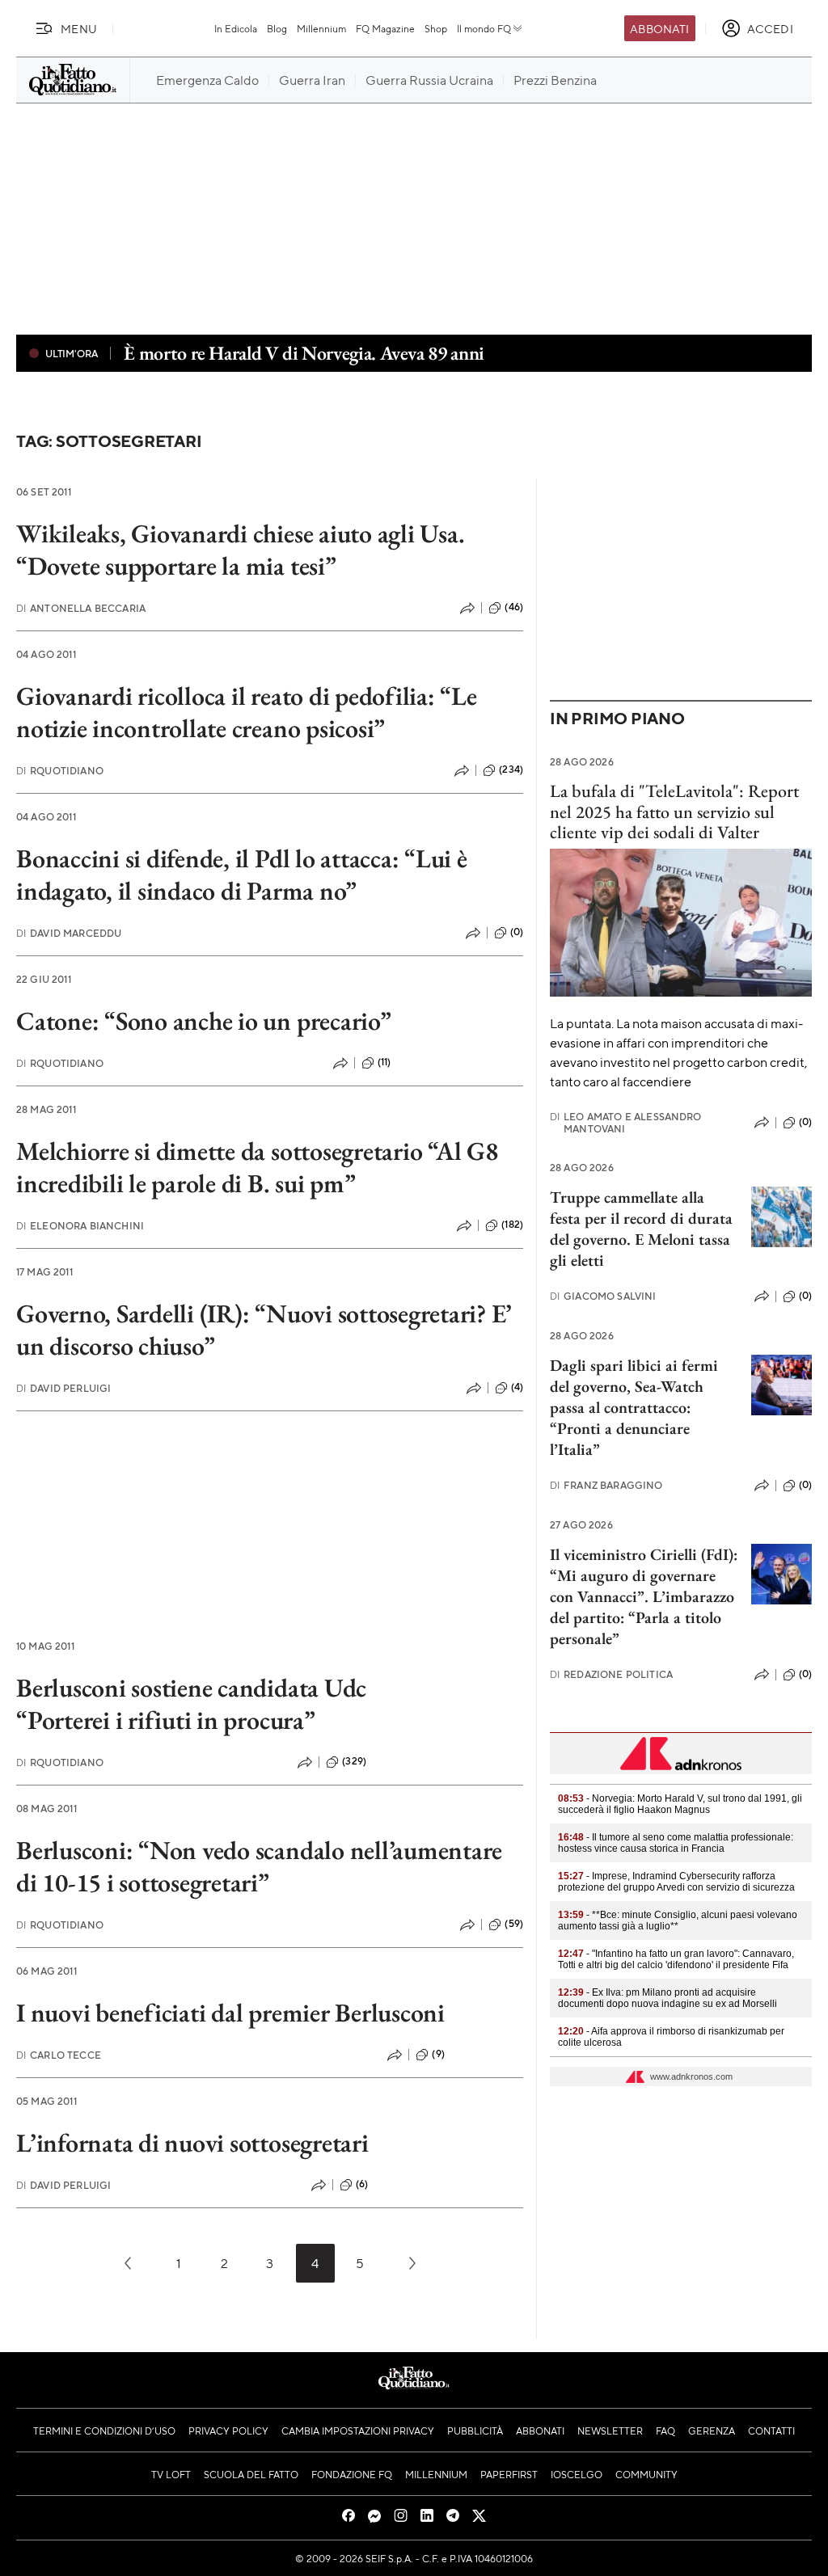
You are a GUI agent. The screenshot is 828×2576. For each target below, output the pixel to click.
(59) (514, 1924)
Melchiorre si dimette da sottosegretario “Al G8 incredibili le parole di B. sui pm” (257, 1167)
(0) (517, 932)
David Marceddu (69, 933)
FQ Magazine (385, 28)
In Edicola (236, 28)
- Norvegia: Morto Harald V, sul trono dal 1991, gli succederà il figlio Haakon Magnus (680, 1804)
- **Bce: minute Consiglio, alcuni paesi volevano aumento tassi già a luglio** (678, 1920)
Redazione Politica (611, 1674)
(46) (514, 607)
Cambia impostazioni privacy (358, 2431)
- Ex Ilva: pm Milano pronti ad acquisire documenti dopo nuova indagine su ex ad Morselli (667, 1998)
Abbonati (659, 28)
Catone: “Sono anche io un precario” (204, 1021)
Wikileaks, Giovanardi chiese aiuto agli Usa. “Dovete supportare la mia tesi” (240, 550)
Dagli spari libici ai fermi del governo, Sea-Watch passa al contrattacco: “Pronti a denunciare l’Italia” (634, 1407)
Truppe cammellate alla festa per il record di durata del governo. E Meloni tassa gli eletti (641, 1229)
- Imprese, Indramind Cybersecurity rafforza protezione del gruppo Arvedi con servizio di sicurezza (676, 1882)
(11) (384, 1062)
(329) (354, 1761)
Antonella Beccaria (81, 608)
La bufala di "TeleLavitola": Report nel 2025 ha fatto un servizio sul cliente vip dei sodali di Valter (674, 812)
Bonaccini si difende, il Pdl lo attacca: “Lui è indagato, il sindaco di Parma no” (242, 875)
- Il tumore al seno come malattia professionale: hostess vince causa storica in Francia (676, 1843)
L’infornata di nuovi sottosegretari (192, 2143)
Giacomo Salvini (603, 1296)
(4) (517, 1387)
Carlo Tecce (59, 2055)
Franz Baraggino (606, 1485)
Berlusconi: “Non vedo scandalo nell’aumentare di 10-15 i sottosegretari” (259, 1866)
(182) (512, 1225)
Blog (277, 28)
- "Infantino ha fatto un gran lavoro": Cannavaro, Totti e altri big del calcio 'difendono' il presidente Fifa (676, 1959)
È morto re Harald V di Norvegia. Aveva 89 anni (304, 353)
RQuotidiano (60, 771)
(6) (362, 2184)
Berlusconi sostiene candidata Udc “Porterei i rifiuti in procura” (191, 1704)
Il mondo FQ (484, 28)
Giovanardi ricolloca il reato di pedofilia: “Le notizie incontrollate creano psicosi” (247, 712)
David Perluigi (63, 1388)
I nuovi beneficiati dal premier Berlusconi (230, 2013)
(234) (511, 769)
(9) (438, 2054)
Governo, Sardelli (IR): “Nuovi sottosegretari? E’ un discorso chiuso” (264, 1330)
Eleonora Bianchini (80, 1226)
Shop (436, 28)
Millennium (321, 28)
